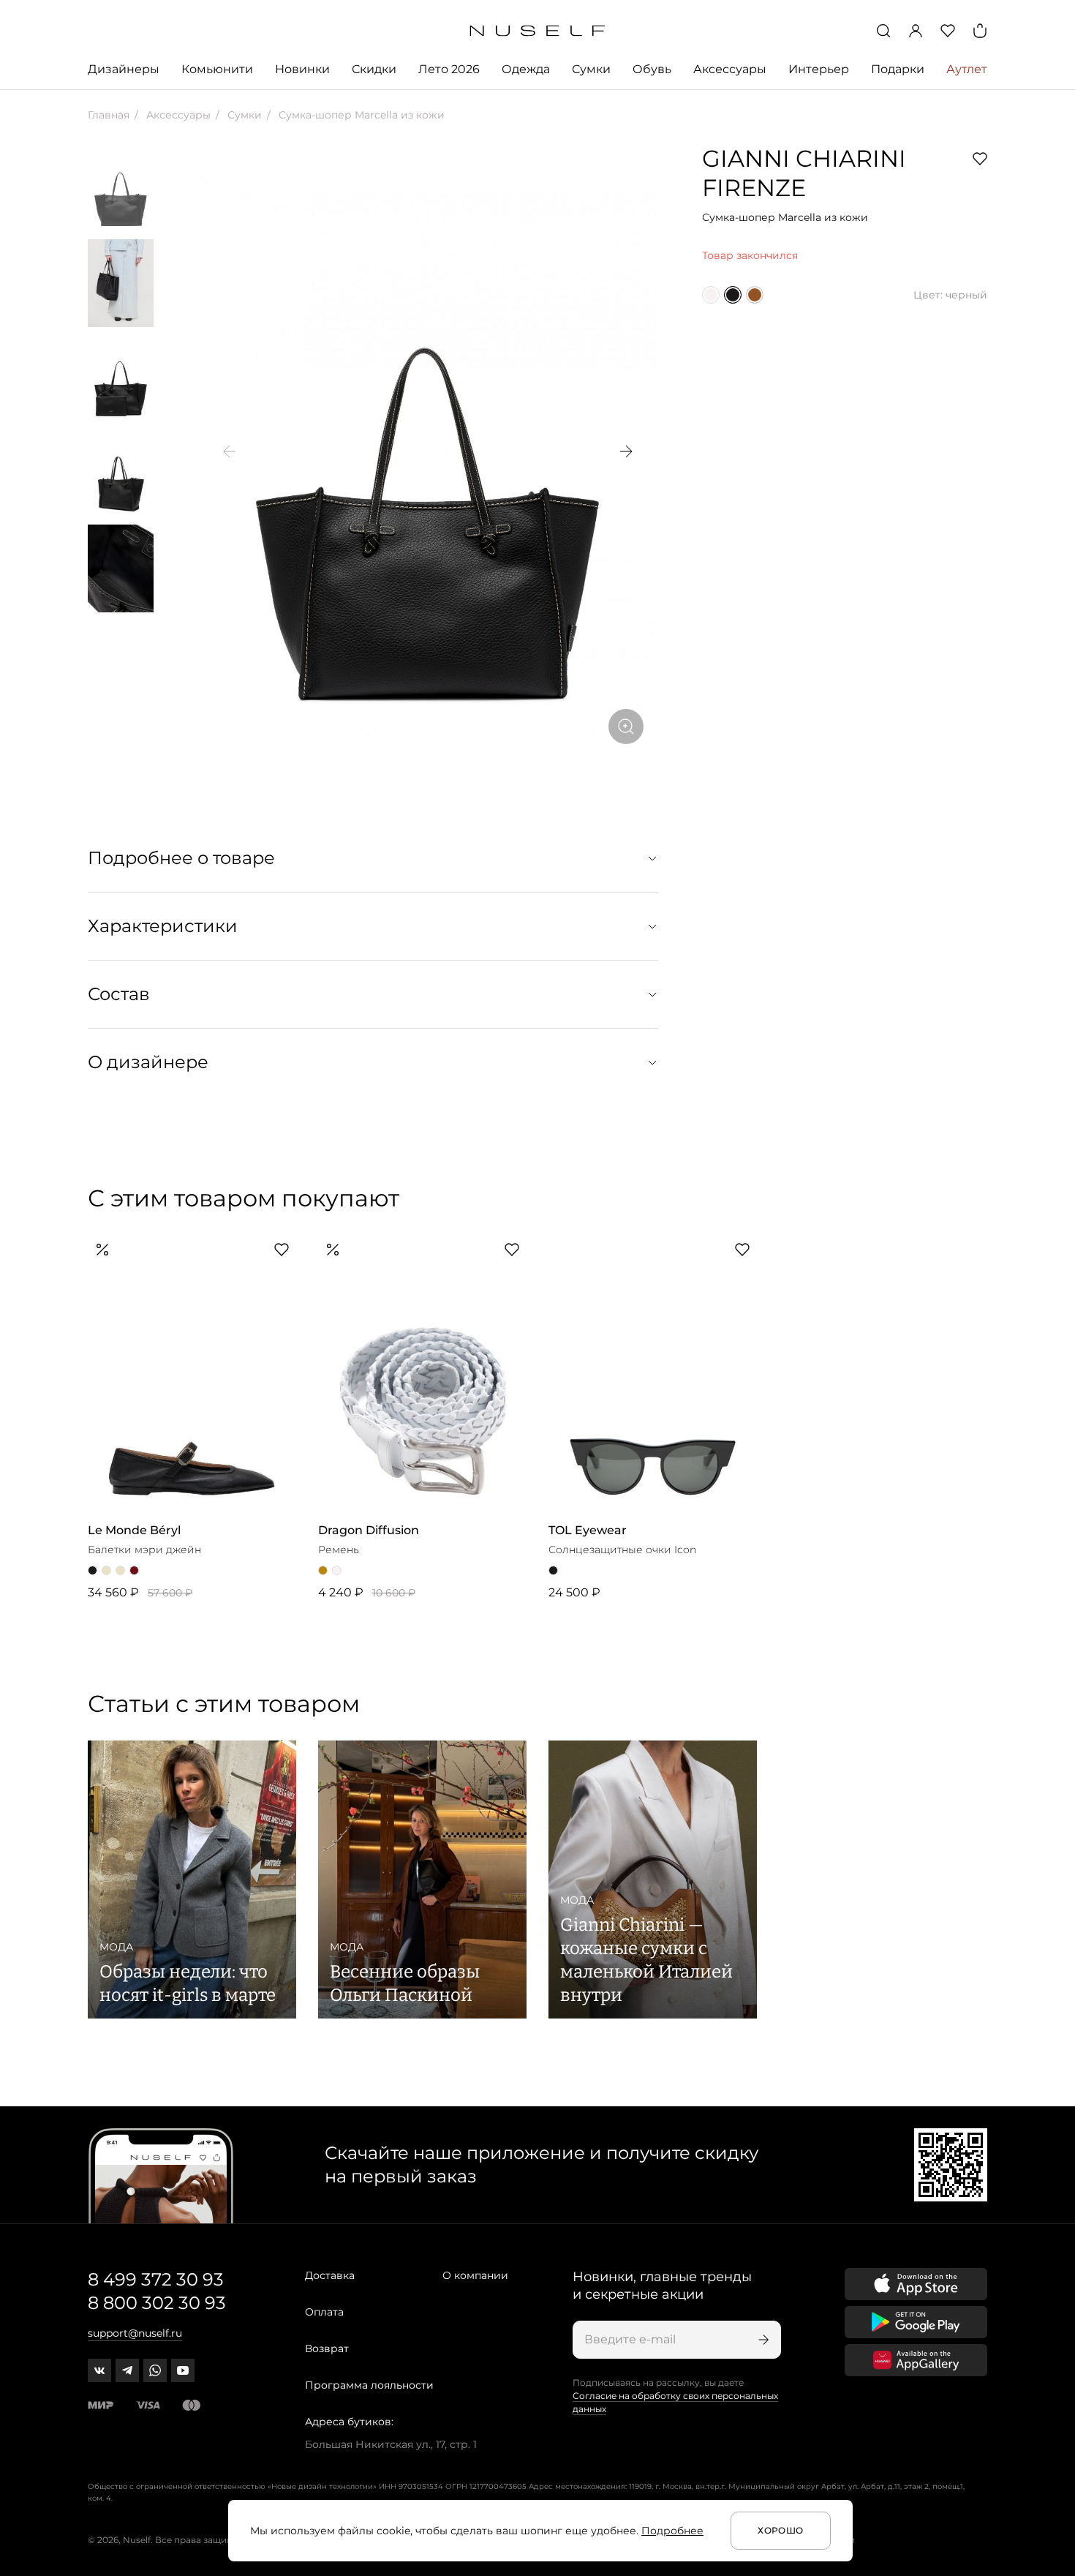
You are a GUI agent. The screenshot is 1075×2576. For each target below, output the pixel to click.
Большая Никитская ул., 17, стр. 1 (391, 2444)
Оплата (324, 2312)
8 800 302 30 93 (157, 2303)
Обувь (652, 69)
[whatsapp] (155, 2370)
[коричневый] (755, 295)
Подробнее (672, 2531)
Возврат (327, 2348)
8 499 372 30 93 (156, 2279)
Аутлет (967, 69)
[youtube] (183, 2370)
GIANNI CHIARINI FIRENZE (804, 173)
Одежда (526, 69)
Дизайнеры (124, 69)
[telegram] (127, 2370)
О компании (475, 2275)
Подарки (898, 69)
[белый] (711, 295)
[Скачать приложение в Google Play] (916, 2322)
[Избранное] (948, 31)
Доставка (330, 2275)
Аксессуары (730, 69)
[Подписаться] (762, 2340)
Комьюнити (217, 69)
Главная (109, 115)
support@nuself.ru (135, 2333)
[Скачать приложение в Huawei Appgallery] (916, 2360)
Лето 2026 (449, 69)
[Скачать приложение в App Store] (916, 2284)
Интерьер (819, 69)
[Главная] (538, 31)
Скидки (374, 69)
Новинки (302, 69)
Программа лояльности (369, 2385)
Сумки (591, 69)
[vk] (99, 2370)
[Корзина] (980, 31)
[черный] (733, 295)
